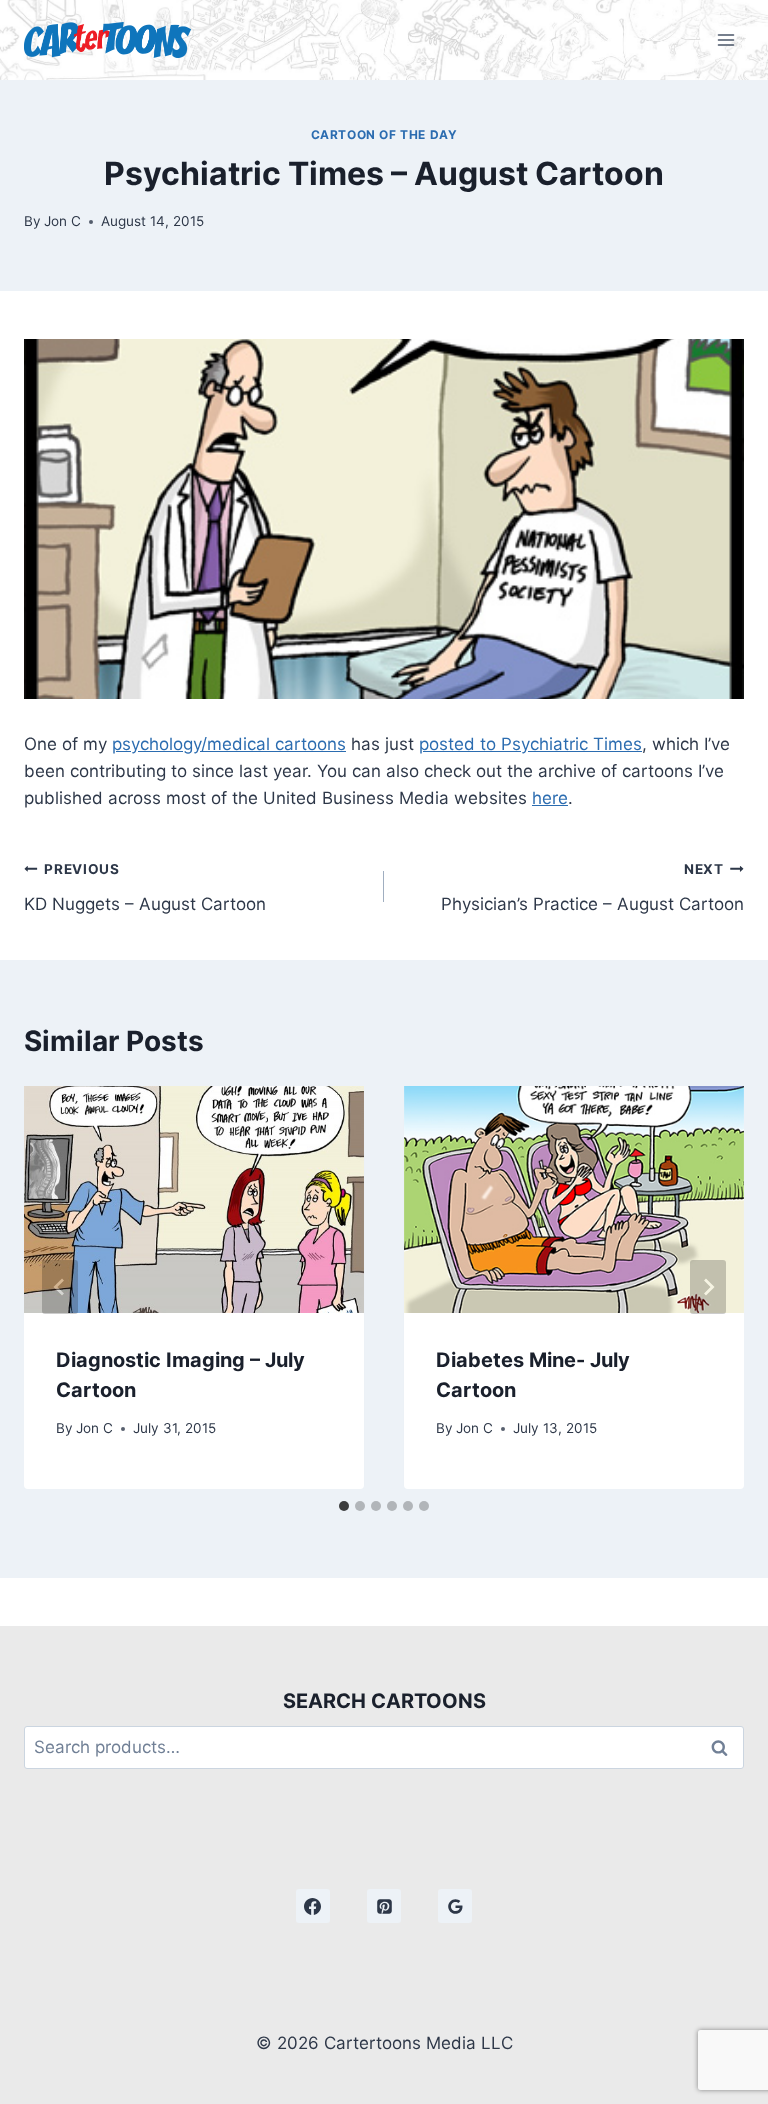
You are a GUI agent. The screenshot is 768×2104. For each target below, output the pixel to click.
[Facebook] (313, 1906)
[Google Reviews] (455, 1906)
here (550, 798)
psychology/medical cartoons (229, 744)
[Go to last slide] (60, 1287)
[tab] (344, 1506)
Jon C (62, 221)
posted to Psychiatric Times (530, 744)
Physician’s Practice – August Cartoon (592, 887)
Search (725, 1747)
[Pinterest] (384, 1906)
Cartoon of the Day (384, 134)
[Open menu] (725, 39)
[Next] (708, 1287)
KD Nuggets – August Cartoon (145, 887)
